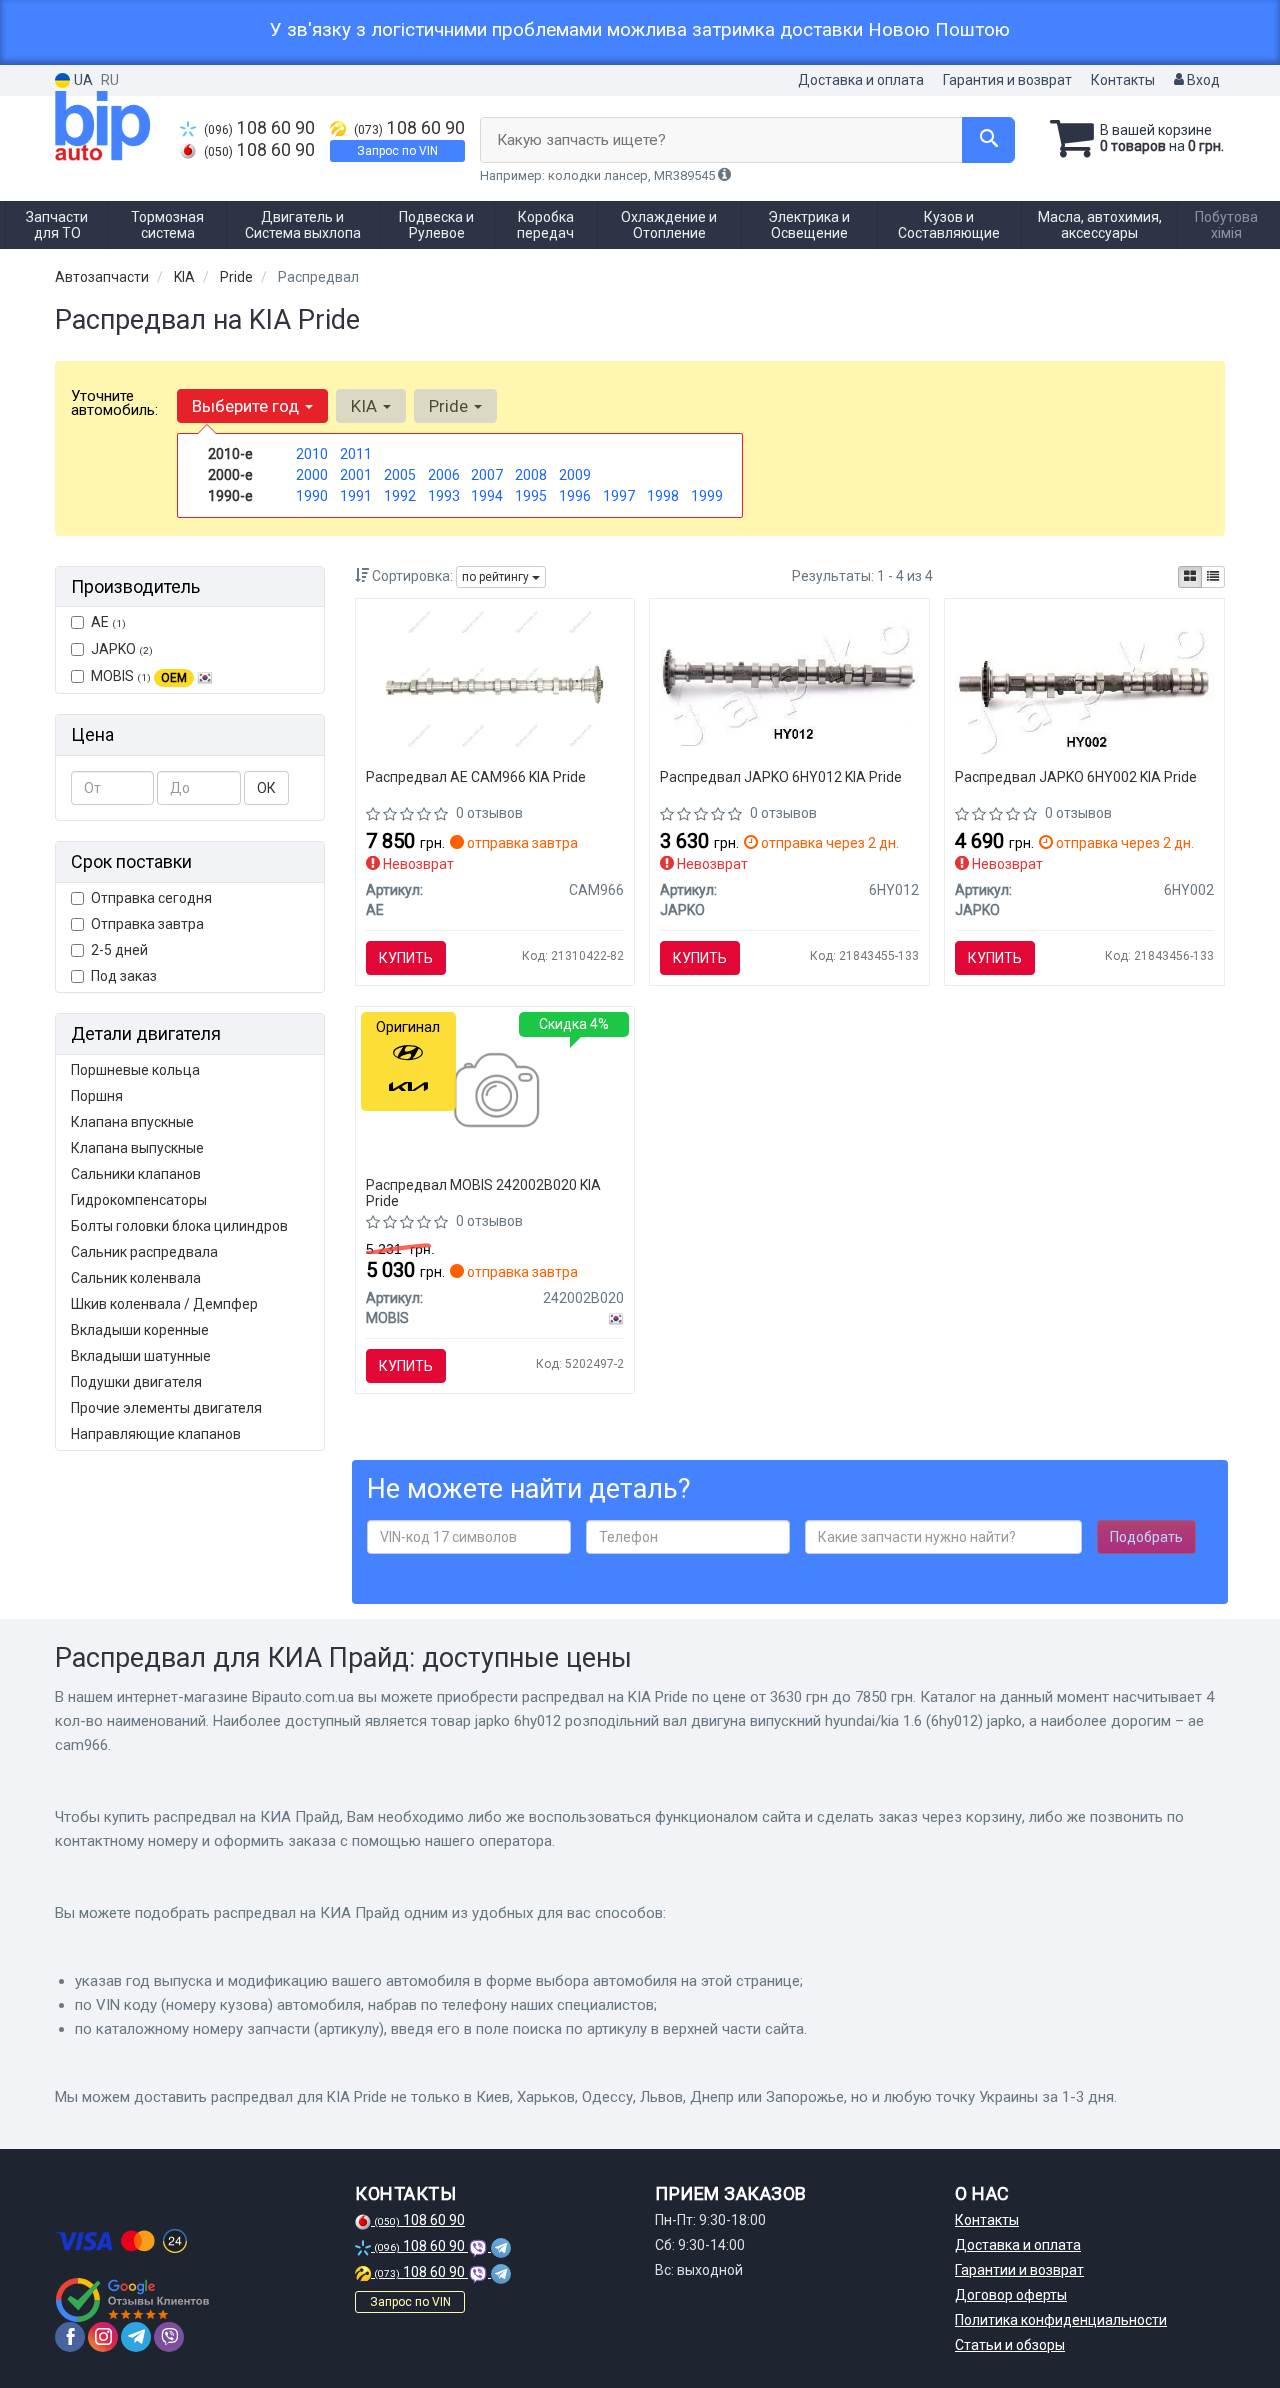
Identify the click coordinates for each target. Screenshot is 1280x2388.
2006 (444, 475)
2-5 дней (119, 950)
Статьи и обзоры (1010, 2345)
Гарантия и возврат (1007, 80)
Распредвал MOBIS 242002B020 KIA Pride (483, 1192)
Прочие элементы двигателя (166, 1408)
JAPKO (122, 649)
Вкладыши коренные (140, 1330)
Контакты (1123, 80)
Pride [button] (450, 406)
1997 (619, 496)
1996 (575, 496)
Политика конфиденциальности (1061, 2320)
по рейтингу (497, 577)
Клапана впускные (132, 1122)
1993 (444, 496)
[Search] (988, 140)
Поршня (97, 1096)
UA (82, 80)
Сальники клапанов (136, 1174)
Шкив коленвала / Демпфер (164, 1304)
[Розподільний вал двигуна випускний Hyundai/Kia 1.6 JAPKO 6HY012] (790, 676)
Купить (406, 958)
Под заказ (124, 976)
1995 (531, 496)
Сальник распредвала (144, 1252)
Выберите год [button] (247, 406)
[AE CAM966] (495, 685)
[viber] (169, 2337)
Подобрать (1146, 1537)
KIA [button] (366, 406)
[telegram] (136, 2337)
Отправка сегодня (151, 898)
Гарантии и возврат (1019, 2270)
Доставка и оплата (861, 80)
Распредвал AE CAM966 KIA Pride (476, 777)
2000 (312, 475)
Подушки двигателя (136, 1382)
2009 (575, 475)
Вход (1202, 80)
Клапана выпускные (137, 1148)
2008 (531, 475)
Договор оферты (1011, 2295)
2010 (312, 454)
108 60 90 (259, 128)
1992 (400, 496)
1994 (487, 496)
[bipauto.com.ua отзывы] (132, 2300)
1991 (356, 496)
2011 (356, 454)
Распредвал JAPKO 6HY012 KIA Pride (781, 777)
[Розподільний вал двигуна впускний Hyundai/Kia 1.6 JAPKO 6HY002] (1084, 680)
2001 (356, 475)
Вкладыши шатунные (141, 1356)
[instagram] (103, 2337)
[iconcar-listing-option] (1213, 577)
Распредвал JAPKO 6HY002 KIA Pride (1076, 777)
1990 (312, 496)
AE (108, 622)
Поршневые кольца (135, 1070)
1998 (663, 496)
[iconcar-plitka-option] (1190, 577)
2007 (487, 475)
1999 (707, 496)
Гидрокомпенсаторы (139, 1200)
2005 (400, 475)
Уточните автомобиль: (114, 403)
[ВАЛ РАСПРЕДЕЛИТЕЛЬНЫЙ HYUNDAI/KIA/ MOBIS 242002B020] (494, 1093)
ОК (266, 788)
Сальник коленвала (136, 1278)
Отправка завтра (147, 924)
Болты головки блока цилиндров (179, 1226)
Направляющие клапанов (156, 1434)
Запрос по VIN (397, 151)
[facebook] (70, 2337)
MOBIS (139, 676)
